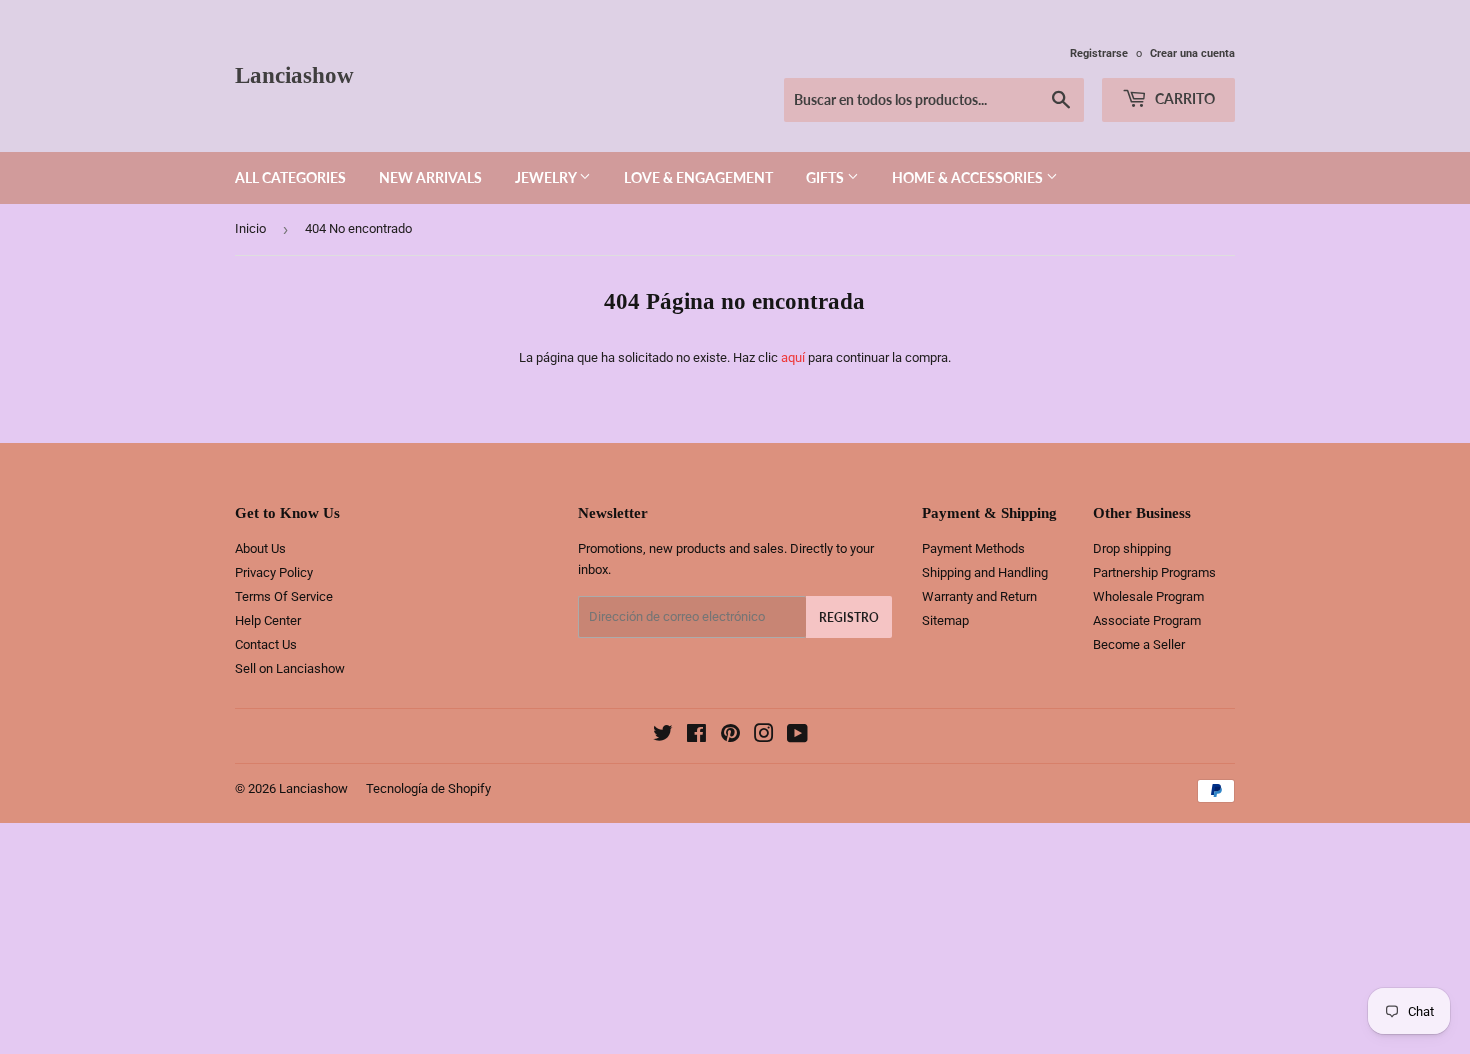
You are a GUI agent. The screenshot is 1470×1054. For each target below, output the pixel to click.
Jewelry (547, 177)
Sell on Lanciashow (290, 668)
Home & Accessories (969, 177)
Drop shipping (1132, 548)
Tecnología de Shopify (428, 788)
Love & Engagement (698, 177)
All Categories (290, 177)
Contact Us (266, 644)
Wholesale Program (1148, 596)
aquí (793, 357)
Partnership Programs (1154, 572)
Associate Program (1147, 620)
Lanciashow (294, 75)
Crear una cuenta (1192, 53)
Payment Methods (973, 548)
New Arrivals (430, 177)
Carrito (1183, 98)
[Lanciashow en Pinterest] (730, 736)
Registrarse (1099, 53)
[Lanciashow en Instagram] (764, 736)
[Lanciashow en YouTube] (797, 736)
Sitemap (945, 620)
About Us (260, 548)
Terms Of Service (284, 596)
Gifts (826, 177)
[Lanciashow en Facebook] (696, 736)
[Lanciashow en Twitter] (663, 736)
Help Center (268, 620)
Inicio (250, 228)
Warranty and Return (979, 596)
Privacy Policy (274, 572)
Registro (849, 617)
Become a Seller (1139, 644)
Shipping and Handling (985, 572)
